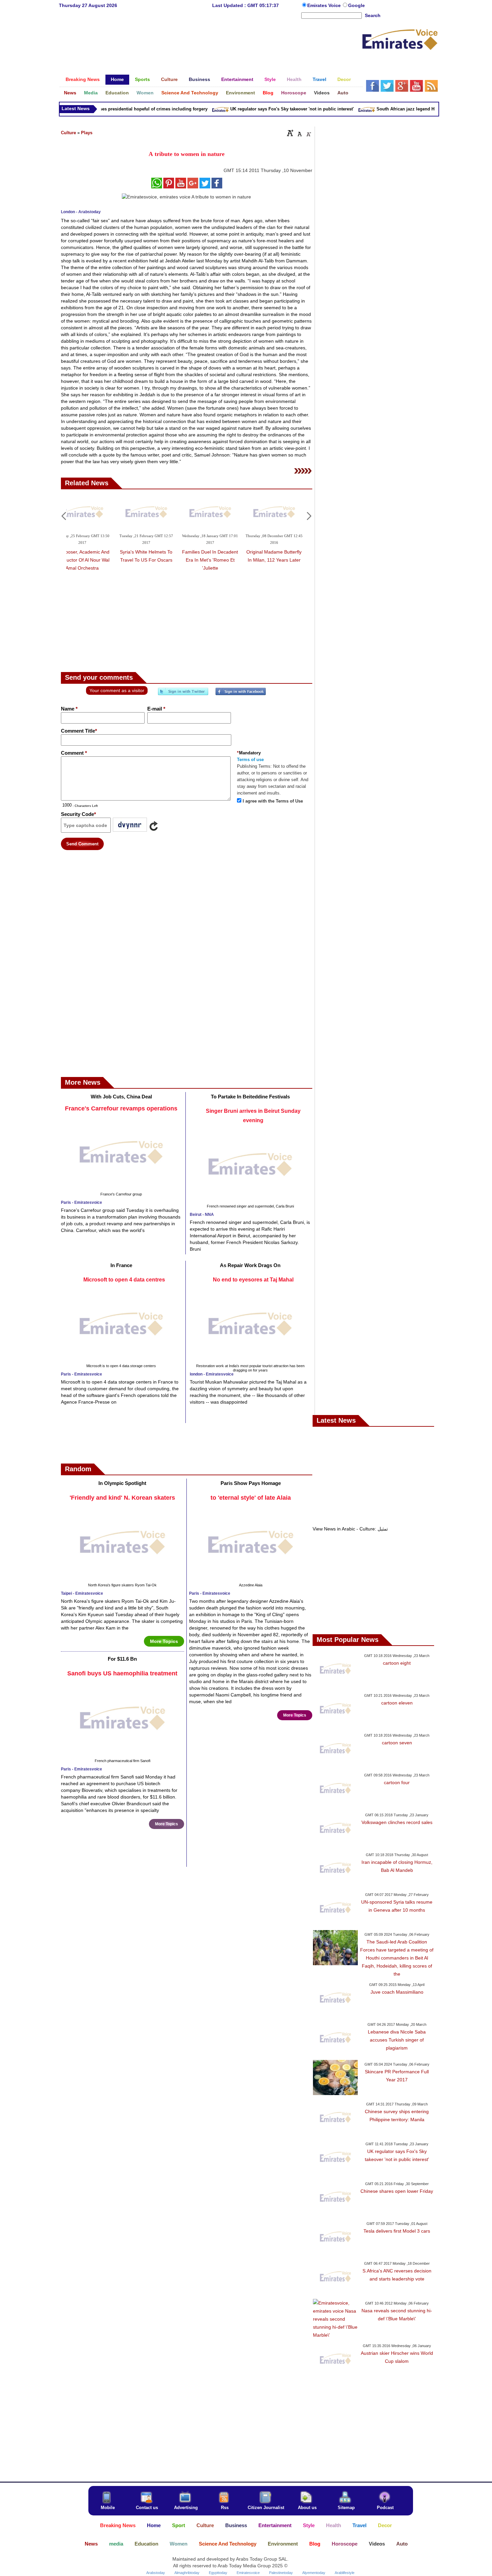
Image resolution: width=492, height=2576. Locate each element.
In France (121, 1265)
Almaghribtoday (187, 2573)
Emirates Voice (325, 5)
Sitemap (346, 2508)
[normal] (299, 133)
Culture (68, 133)
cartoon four (397, 1782)
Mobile (108, 2508)
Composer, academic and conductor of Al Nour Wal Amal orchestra (239, 560)
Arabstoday (156, 2573)
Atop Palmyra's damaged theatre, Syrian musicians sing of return (111, 553)
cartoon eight (397, 1663)
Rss (225, 2508)
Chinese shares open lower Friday (397, 2191)
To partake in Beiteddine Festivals (250, 1097)
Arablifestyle (345, 2573)
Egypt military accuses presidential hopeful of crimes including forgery (111, 109)
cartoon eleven (397, 1703)
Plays (87, 133)
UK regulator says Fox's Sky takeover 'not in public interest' (270, 109)
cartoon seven (397, 1743)
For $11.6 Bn (122, 1659)
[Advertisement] (211, 41)
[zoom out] (308, 133)
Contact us (147, 2508)
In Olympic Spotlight (122, 1483)
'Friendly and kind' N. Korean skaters (122, 1498)
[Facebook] (241, 694)
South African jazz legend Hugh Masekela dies (402, 109)
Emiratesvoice (248, 2573)
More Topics (164, 1641)
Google (356, 5)
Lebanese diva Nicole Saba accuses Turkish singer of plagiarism (397, 2040)
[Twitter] (183, 694)
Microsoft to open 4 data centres (124, 1280)
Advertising (186, 2508)
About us (307, 2508)
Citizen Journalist (266, 2508)
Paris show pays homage (251, 1483)
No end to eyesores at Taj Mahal (253, 1280)
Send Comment (82, 844)
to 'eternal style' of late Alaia (251, 1498)
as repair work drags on (250, 1265)
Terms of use (250, 760)
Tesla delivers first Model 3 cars (397, 2231)
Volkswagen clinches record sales (397, 1822)
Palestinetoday (281, 2573)
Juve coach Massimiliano (397, 1992)
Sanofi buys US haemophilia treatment (122, 1673)
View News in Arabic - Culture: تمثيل (350, 1529)
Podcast (385, 2508)
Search (373, 15)
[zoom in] (290, 133)
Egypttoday (218, 2573)
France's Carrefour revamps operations (121, 1108)
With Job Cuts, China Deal (121, 1097)
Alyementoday (314, 2573)
